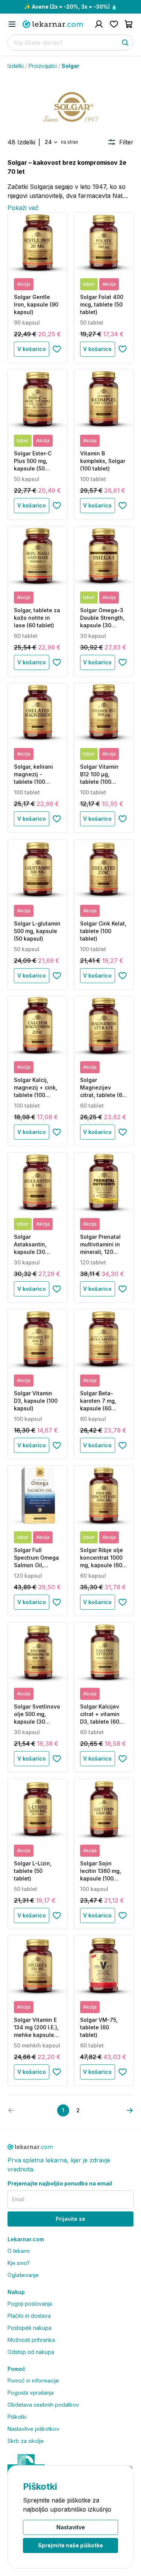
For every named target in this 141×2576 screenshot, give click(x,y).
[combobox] (51, 142)
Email (18, 2199)
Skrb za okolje (26, 2441)
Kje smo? (19, 2263)
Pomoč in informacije (33, 2381)
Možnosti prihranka (31, 2340)
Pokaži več (23, 208)
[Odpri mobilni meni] (12, 24)
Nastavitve (71, 2527)
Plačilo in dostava (29, 2316)
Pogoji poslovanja (30, 2304)
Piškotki (17, 2417)
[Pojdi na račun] (99, 24)
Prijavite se (70, 2219)
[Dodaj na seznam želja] (57, 349)
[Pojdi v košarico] (129, 24)
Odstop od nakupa (31, 2352)
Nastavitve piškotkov (33, 2429)
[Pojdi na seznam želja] (114, 24)
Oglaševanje (23, 2275)
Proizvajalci (43, 66)
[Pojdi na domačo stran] (53, 24)
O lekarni (19, 2251)
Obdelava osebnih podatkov (43, 2405)
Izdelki (16, 66)
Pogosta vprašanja (31, 2393)
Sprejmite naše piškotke (70, 2545)
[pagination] (130, 2110)
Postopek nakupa (30, 2328)
